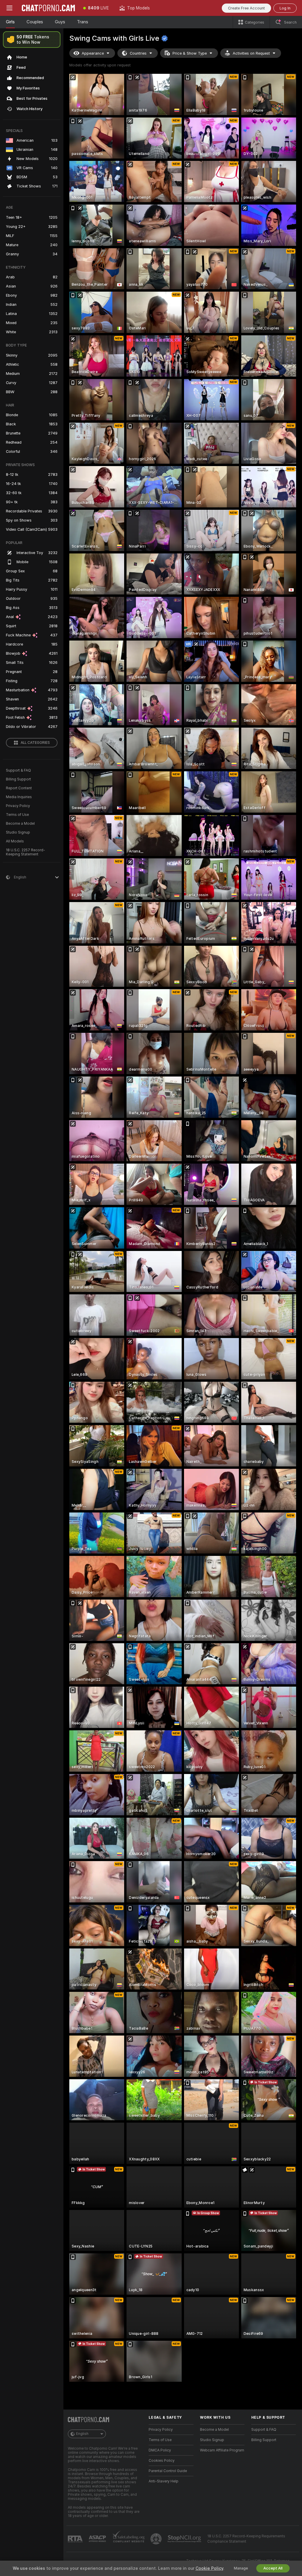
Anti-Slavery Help (164, 2481)
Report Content (19, 788)
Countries (138, 53)
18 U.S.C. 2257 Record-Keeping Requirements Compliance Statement (246, 2539)
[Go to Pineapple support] (157, 2539)
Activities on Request (251, 53)
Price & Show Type (190, 53)
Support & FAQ (18, 770)
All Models (15, 841)
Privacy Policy (18, 806)
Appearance (93, 53)
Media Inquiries (19, 797)
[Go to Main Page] (48, 8)
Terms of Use (17, 815)
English (82, 2434)
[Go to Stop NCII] (185, 2539)
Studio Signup (18, 832)
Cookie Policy (209, 2568)
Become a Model (20, 824)
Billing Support (18, 779)
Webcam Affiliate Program (222, 2450)
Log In (285, 8)
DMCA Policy (160, 2450)
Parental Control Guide (168, 2471)
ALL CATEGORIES (35, 743)
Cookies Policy (162, 2461)
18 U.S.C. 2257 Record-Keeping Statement (26, 852)
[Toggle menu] (9, 8)
